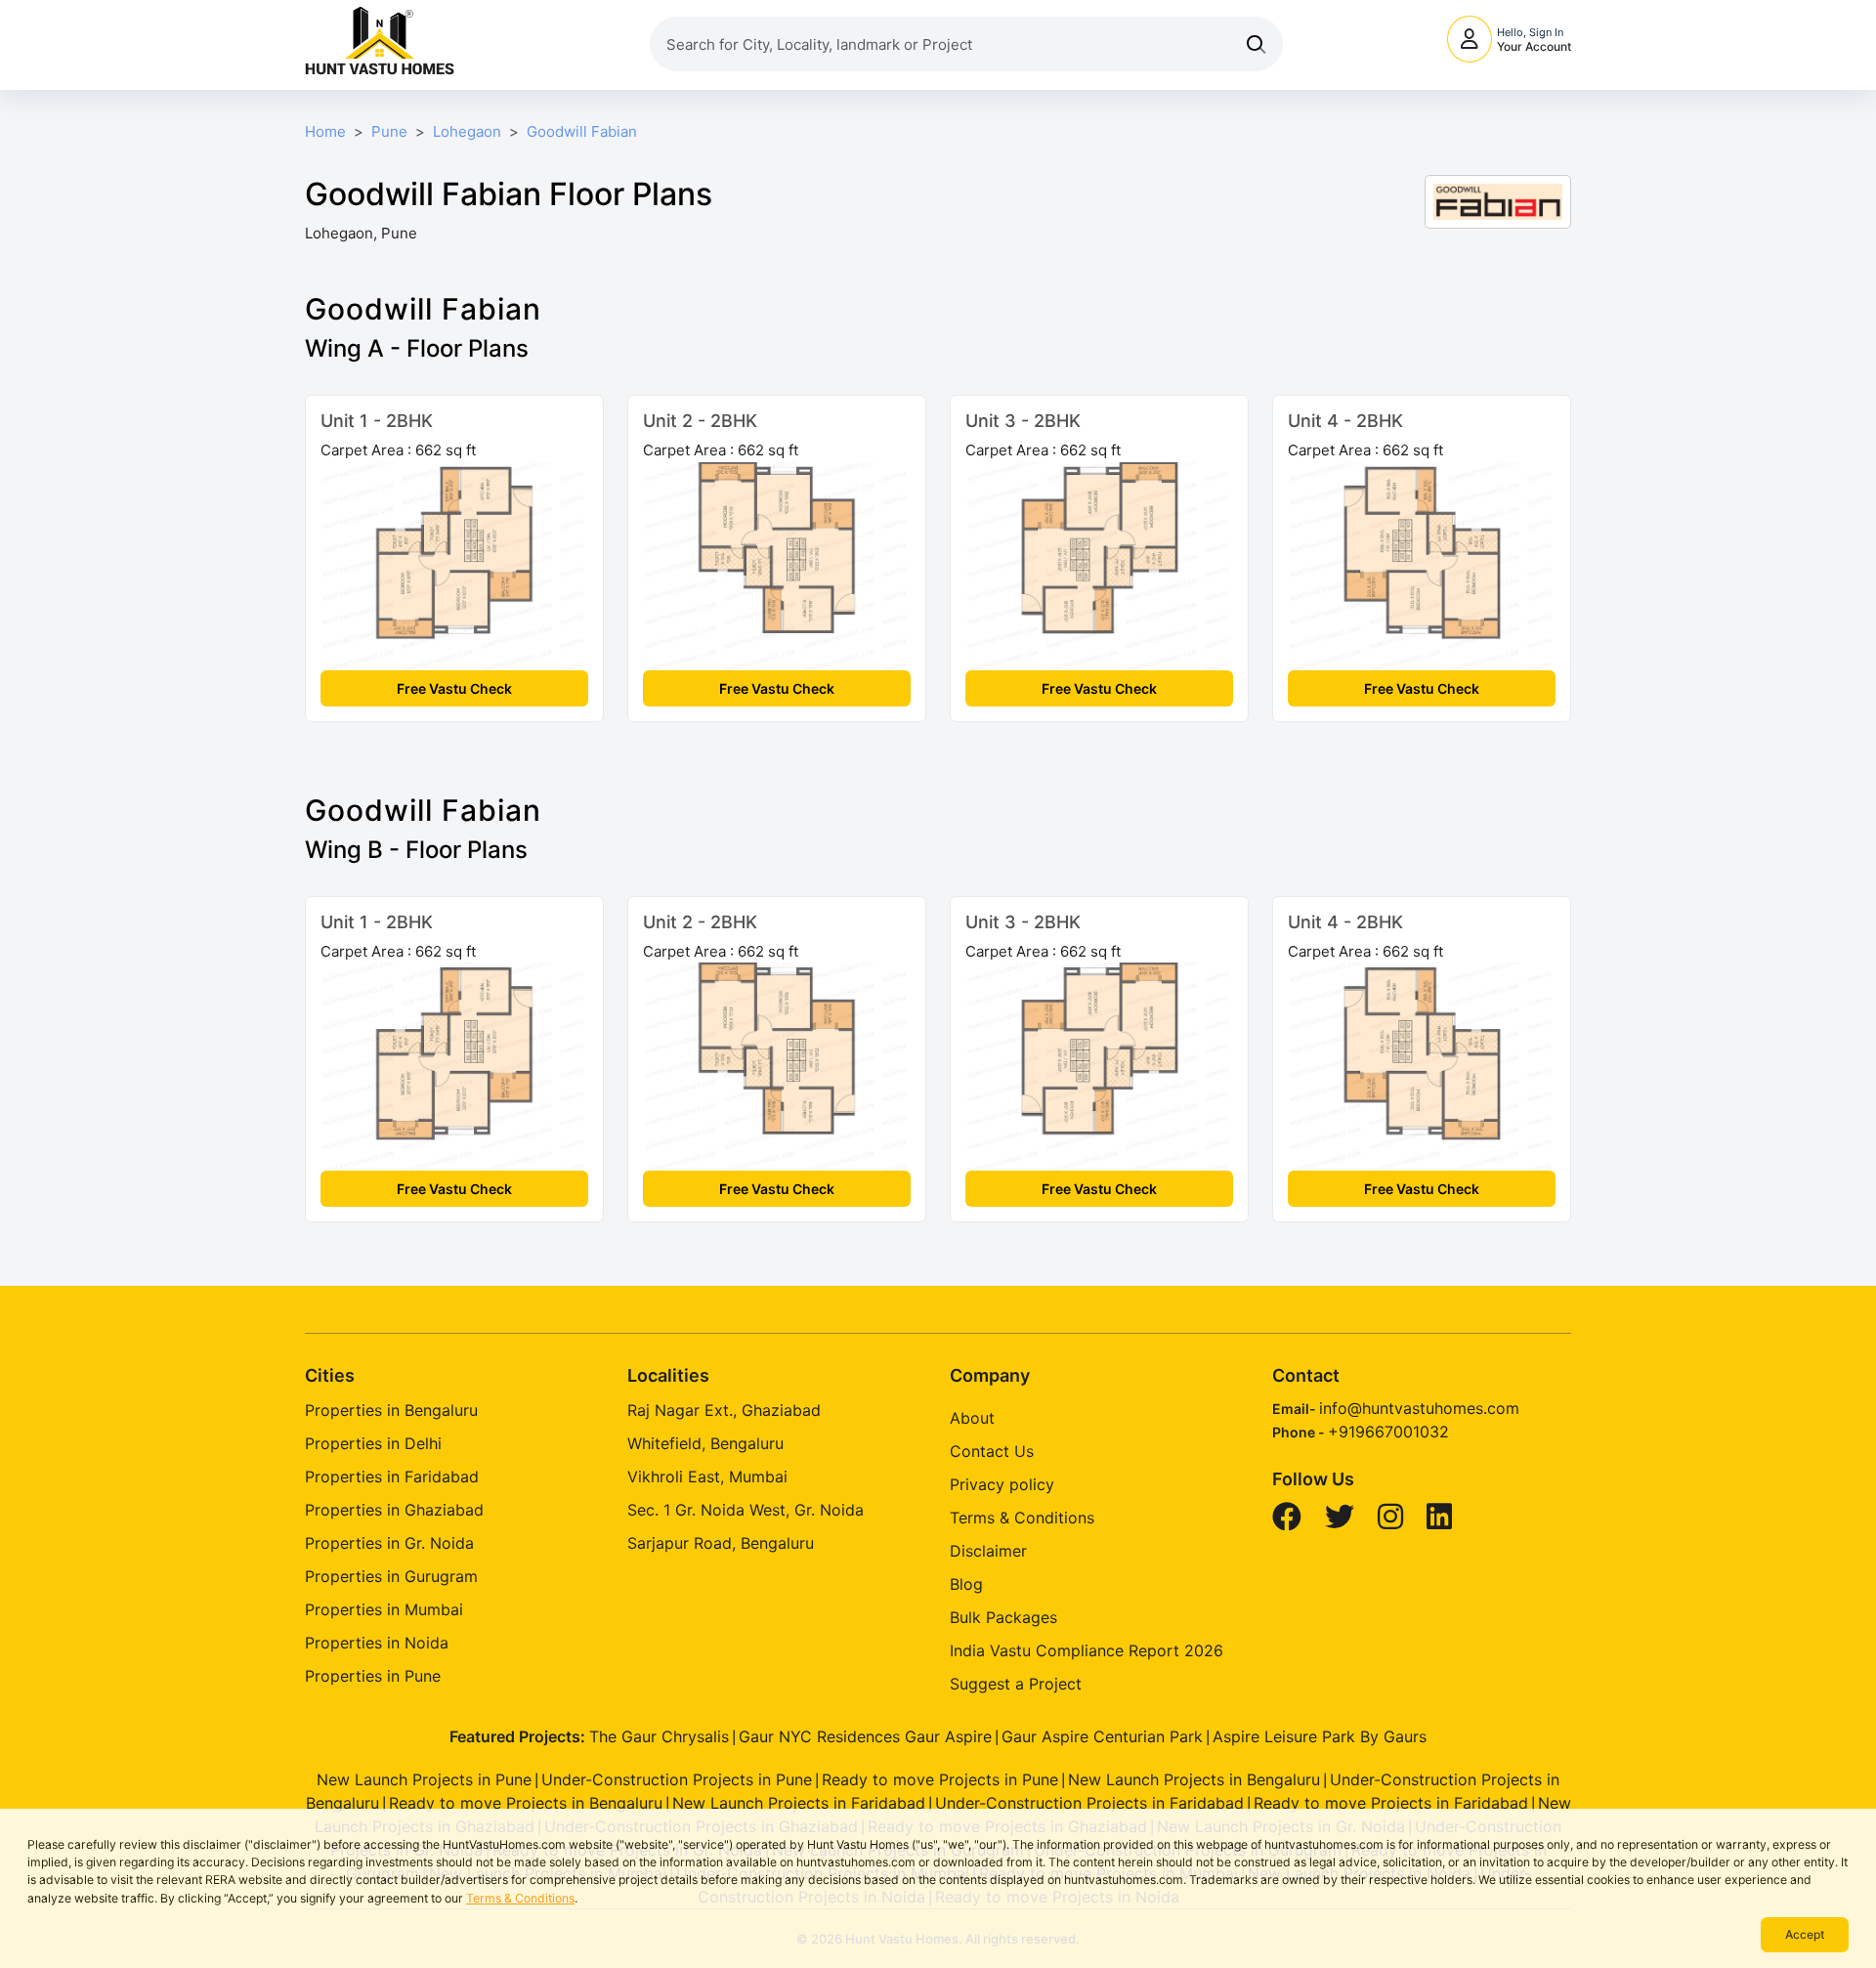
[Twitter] (1342, 1521)
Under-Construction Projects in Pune (677, 1779)
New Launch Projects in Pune (424, 1779)
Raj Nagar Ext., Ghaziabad (724, 1410)
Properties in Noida (377, 1643)
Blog (966, 1584)
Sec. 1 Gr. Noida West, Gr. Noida (746, 1510)
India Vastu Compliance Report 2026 (1087, 1650)
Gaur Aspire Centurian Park (1102, 1736)
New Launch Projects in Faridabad (799, 1803)
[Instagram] (1393, 1521)
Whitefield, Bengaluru (705, 1443)
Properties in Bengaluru (391, 1410)
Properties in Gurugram (391, 1576)
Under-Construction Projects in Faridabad (1089, 1803)
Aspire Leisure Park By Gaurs (1320, 1736)
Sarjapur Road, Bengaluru (721, 1543)
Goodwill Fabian (582, 131)
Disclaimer (988, 1551)
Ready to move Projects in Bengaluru (526, 1803)
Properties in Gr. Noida (389, 1543)
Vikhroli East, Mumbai (707, 1476)
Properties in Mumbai (384, 1609)
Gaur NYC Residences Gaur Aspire (865, 1736)
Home (325, 131)
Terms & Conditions (520, 1898)
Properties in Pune (373, 1676)
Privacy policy (1002, 1484)
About (972, 1418)
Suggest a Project (1016, 1684)
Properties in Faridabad (392, 1476)
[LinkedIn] (1442, 1521)
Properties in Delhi (373, 1443)
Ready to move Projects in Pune (940, 1779)
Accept (1805, 1934)
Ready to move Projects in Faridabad (1391, 1803)
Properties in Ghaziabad (394, 1510)
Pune (389, 131)
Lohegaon (467, 131)
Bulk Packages (1003, 1617)
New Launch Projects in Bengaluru (1194, 1779)
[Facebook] (1289, 1521)
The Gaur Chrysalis (659, 1736)
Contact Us (992, 1451)
